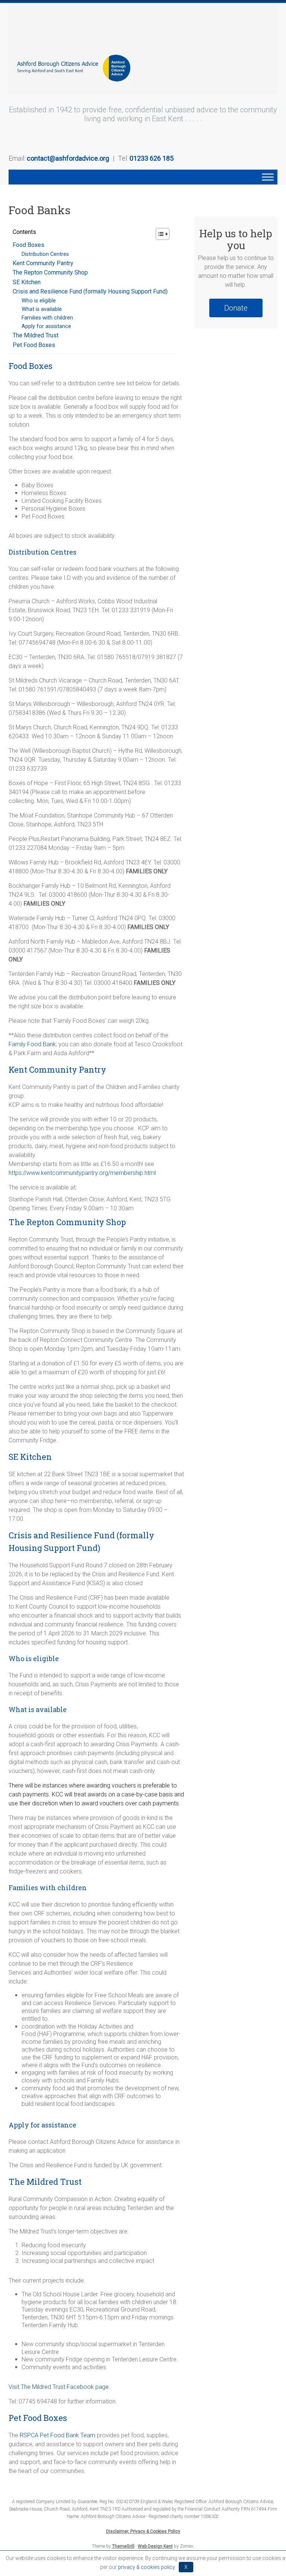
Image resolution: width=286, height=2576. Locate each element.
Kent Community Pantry (43, 263)
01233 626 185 (152, 158)
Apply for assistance (46, 326)
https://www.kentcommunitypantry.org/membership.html (82, 1173)
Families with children (49, 318)
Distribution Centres (45, 254)
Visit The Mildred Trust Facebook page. (59, 2387)
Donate (236, 308)
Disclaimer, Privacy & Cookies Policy (143, 2531)
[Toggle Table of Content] (159, 234)
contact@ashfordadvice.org (68, 158)
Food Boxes (28, 245)
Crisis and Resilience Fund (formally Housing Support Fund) (90, 291)
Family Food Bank (32, 1044)
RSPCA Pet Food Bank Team (58, 2435)
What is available (42, 309)
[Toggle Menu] (268, 177)
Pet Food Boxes (34, 345)
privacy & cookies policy (147, 2567)
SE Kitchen (27, 282)
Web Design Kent (155, 2546)
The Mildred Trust (36, 335)
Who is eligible (39, 301)
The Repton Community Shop (50, 272)
